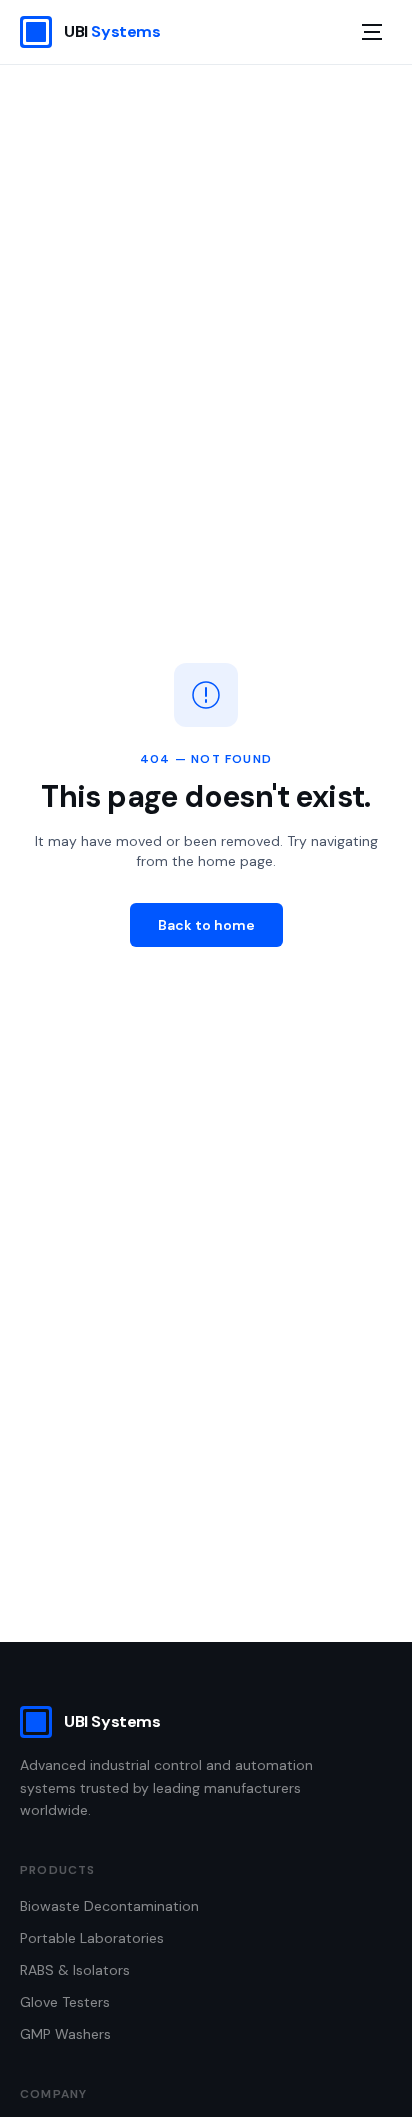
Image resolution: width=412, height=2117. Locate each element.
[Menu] (372, 32)
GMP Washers (65, 2034)
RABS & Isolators (75, 1970)
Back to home (206, 925)
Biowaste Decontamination (109, 1906)
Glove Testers (65, 2002)
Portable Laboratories (92, 1938)
